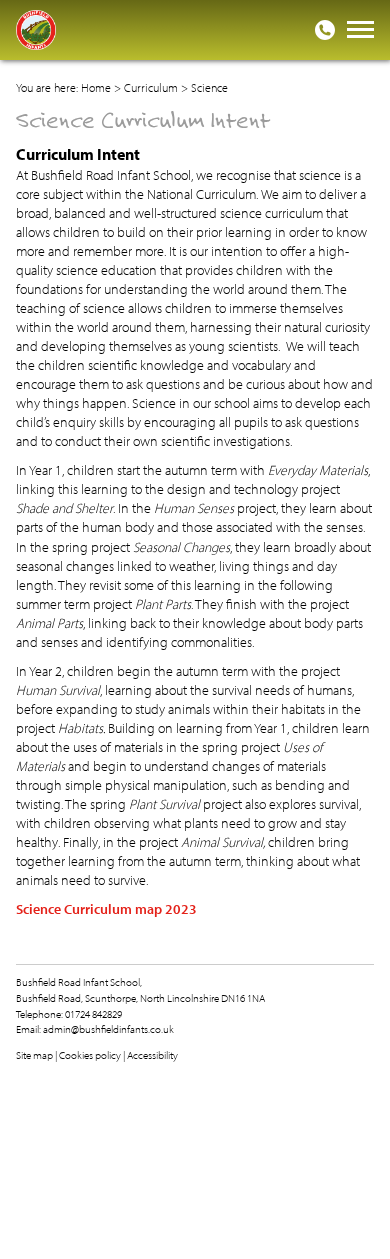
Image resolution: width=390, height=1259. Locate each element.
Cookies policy (90, 1055)
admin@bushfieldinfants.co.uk (108, 1029)
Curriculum (151, 87)
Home (96, 87)
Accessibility (152, 1055)
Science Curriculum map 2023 (106, 909)
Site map (34, 1055)
